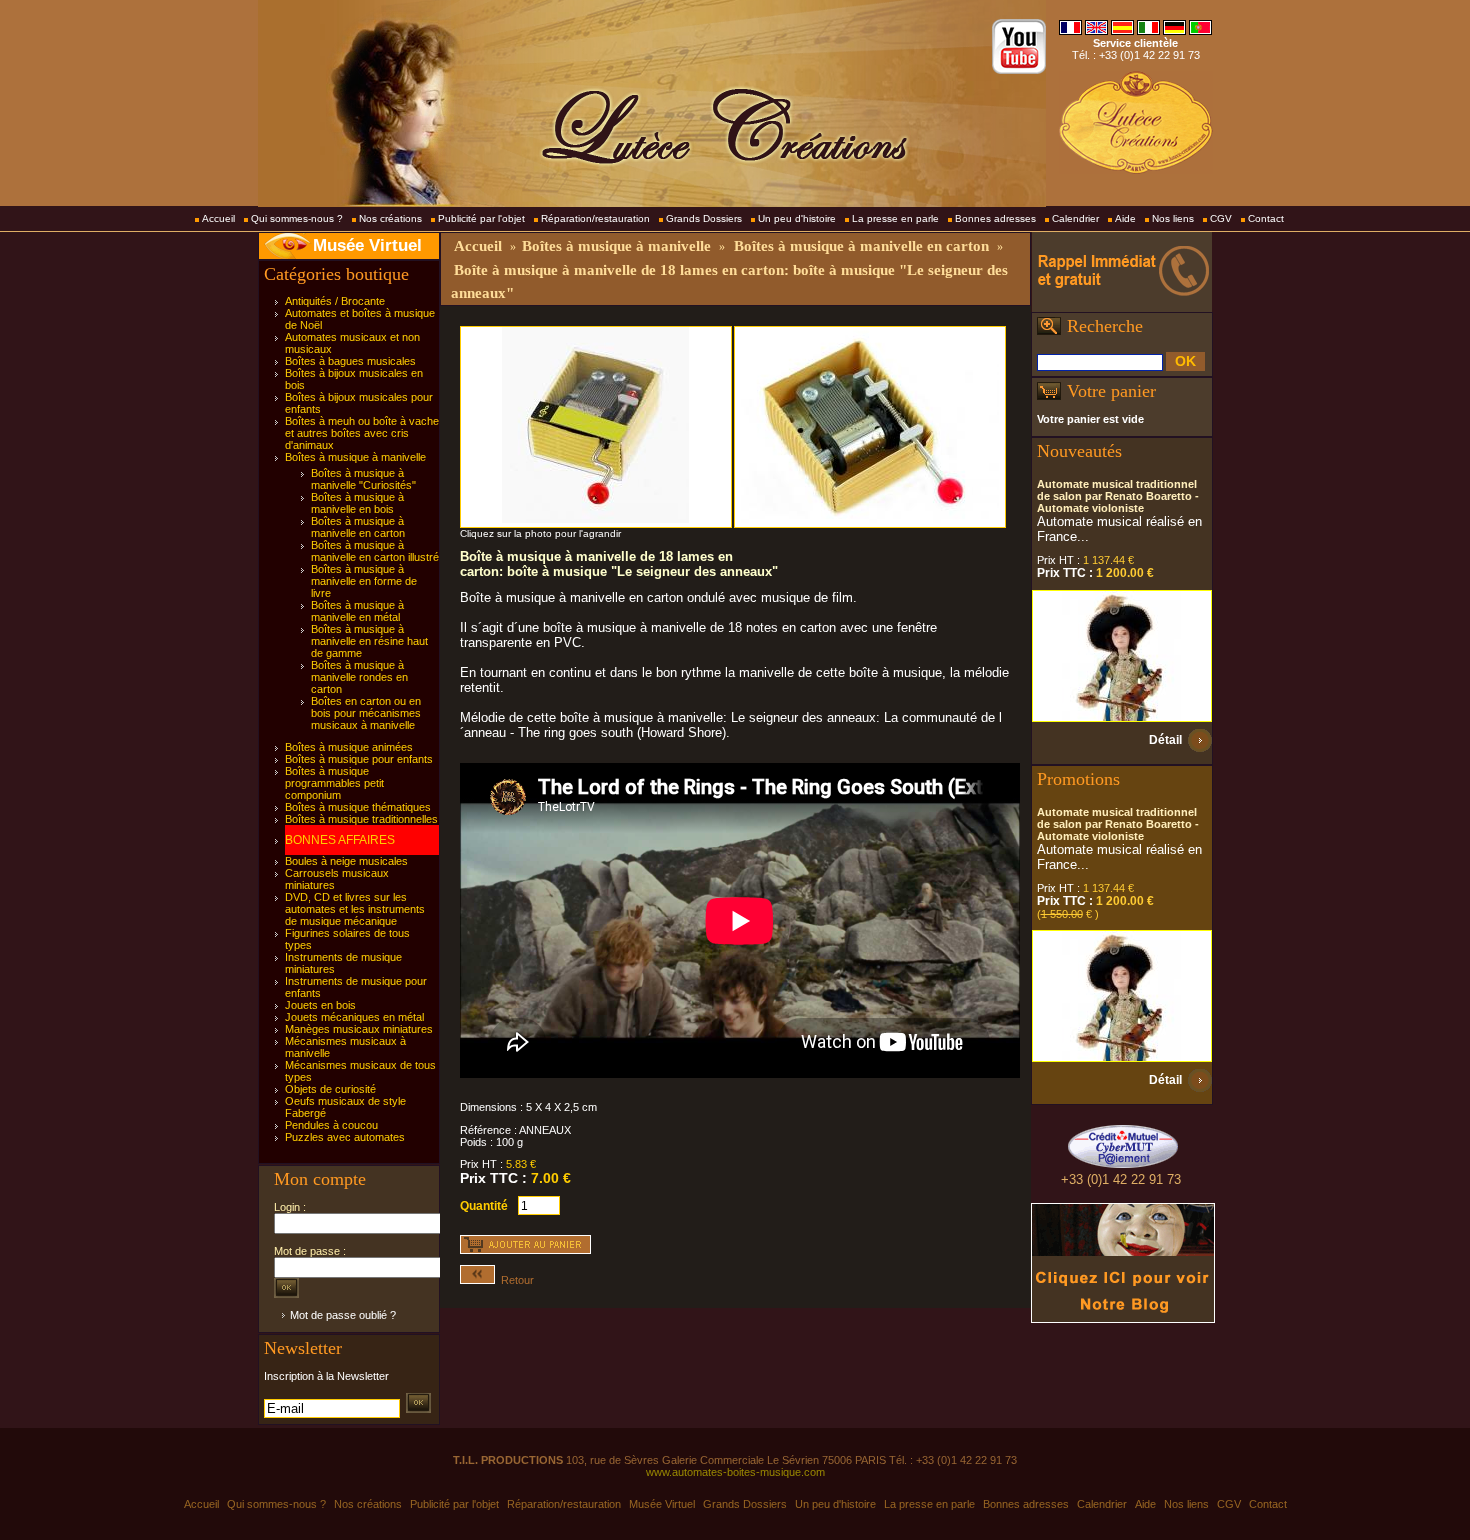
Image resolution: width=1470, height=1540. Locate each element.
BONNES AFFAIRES (340, 840)
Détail (1165, 740)
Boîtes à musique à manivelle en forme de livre (364, 581)
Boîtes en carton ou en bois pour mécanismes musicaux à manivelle (366, 713)
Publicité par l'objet (481, 218)
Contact (1266, 218)
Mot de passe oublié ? (343, 1315)
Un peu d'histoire (797, 218)
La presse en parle (895, 218)
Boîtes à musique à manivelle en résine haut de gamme (369, 641)
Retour (514, 1280)
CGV (1221, 218)
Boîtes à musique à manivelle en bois (357, 503)
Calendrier (1075, 218)
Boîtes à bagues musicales (350, 361)
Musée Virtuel (367, 245)
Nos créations (390, 218)
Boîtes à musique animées (349, 747)
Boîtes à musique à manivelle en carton (358, 527)
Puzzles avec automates (345, 1137)
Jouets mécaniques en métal (354, 1017)
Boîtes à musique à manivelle (355, 457)
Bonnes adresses (995, 218)
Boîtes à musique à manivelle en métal (357, 611)
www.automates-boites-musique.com (735, 1472)
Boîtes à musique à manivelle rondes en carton (359, 677)
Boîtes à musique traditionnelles (361, 819)
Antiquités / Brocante (335, 301)
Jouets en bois (320, 1005)
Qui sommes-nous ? (297, 218)
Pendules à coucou (331, 1125)
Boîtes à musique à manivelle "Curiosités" (363, 479)
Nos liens (1173, 218)
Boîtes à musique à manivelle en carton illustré (375, 551)
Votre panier (1111, 391)
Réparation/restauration (595, 218)
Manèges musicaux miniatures (359, 1029)
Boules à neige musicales (346, 861)
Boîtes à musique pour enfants (359, 759)
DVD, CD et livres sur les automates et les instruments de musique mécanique (355, 909)
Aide (1125, 218)
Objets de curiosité (330, 1089)
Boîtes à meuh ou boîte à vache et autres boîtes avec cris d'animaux (362, 433)
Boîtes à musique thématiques (358, 807)
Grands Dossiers (704, 218)
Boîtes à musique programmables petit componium (334, 783)
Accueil (218, 218)
